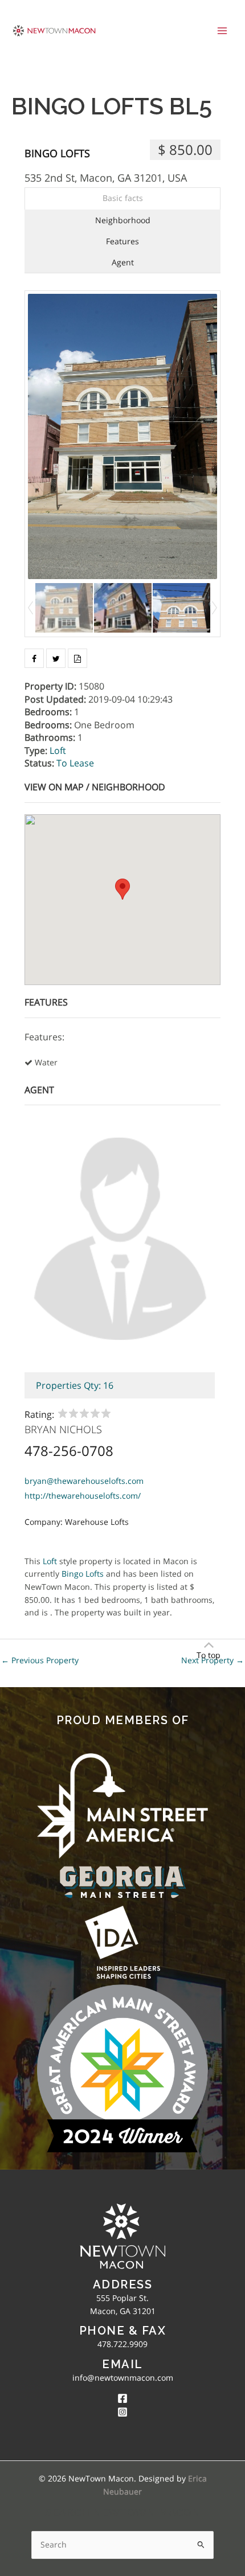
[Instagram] (122, 2412)
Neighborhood (123, 220)
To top (209, 1655)
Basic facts (123, 198)
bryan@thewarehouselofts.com (84, 1481)
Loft (58, 750)
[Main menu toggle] (222, 30)
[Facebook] (122, 2398)
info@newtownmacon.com (123, 2378)
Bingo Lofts (57, 153)
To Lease (75, 763)
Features (122, 241)
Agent (123, 262)
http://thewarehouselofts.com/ (83, 1496)
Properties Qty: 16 (75, 1385)
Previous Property (40, 1660)
